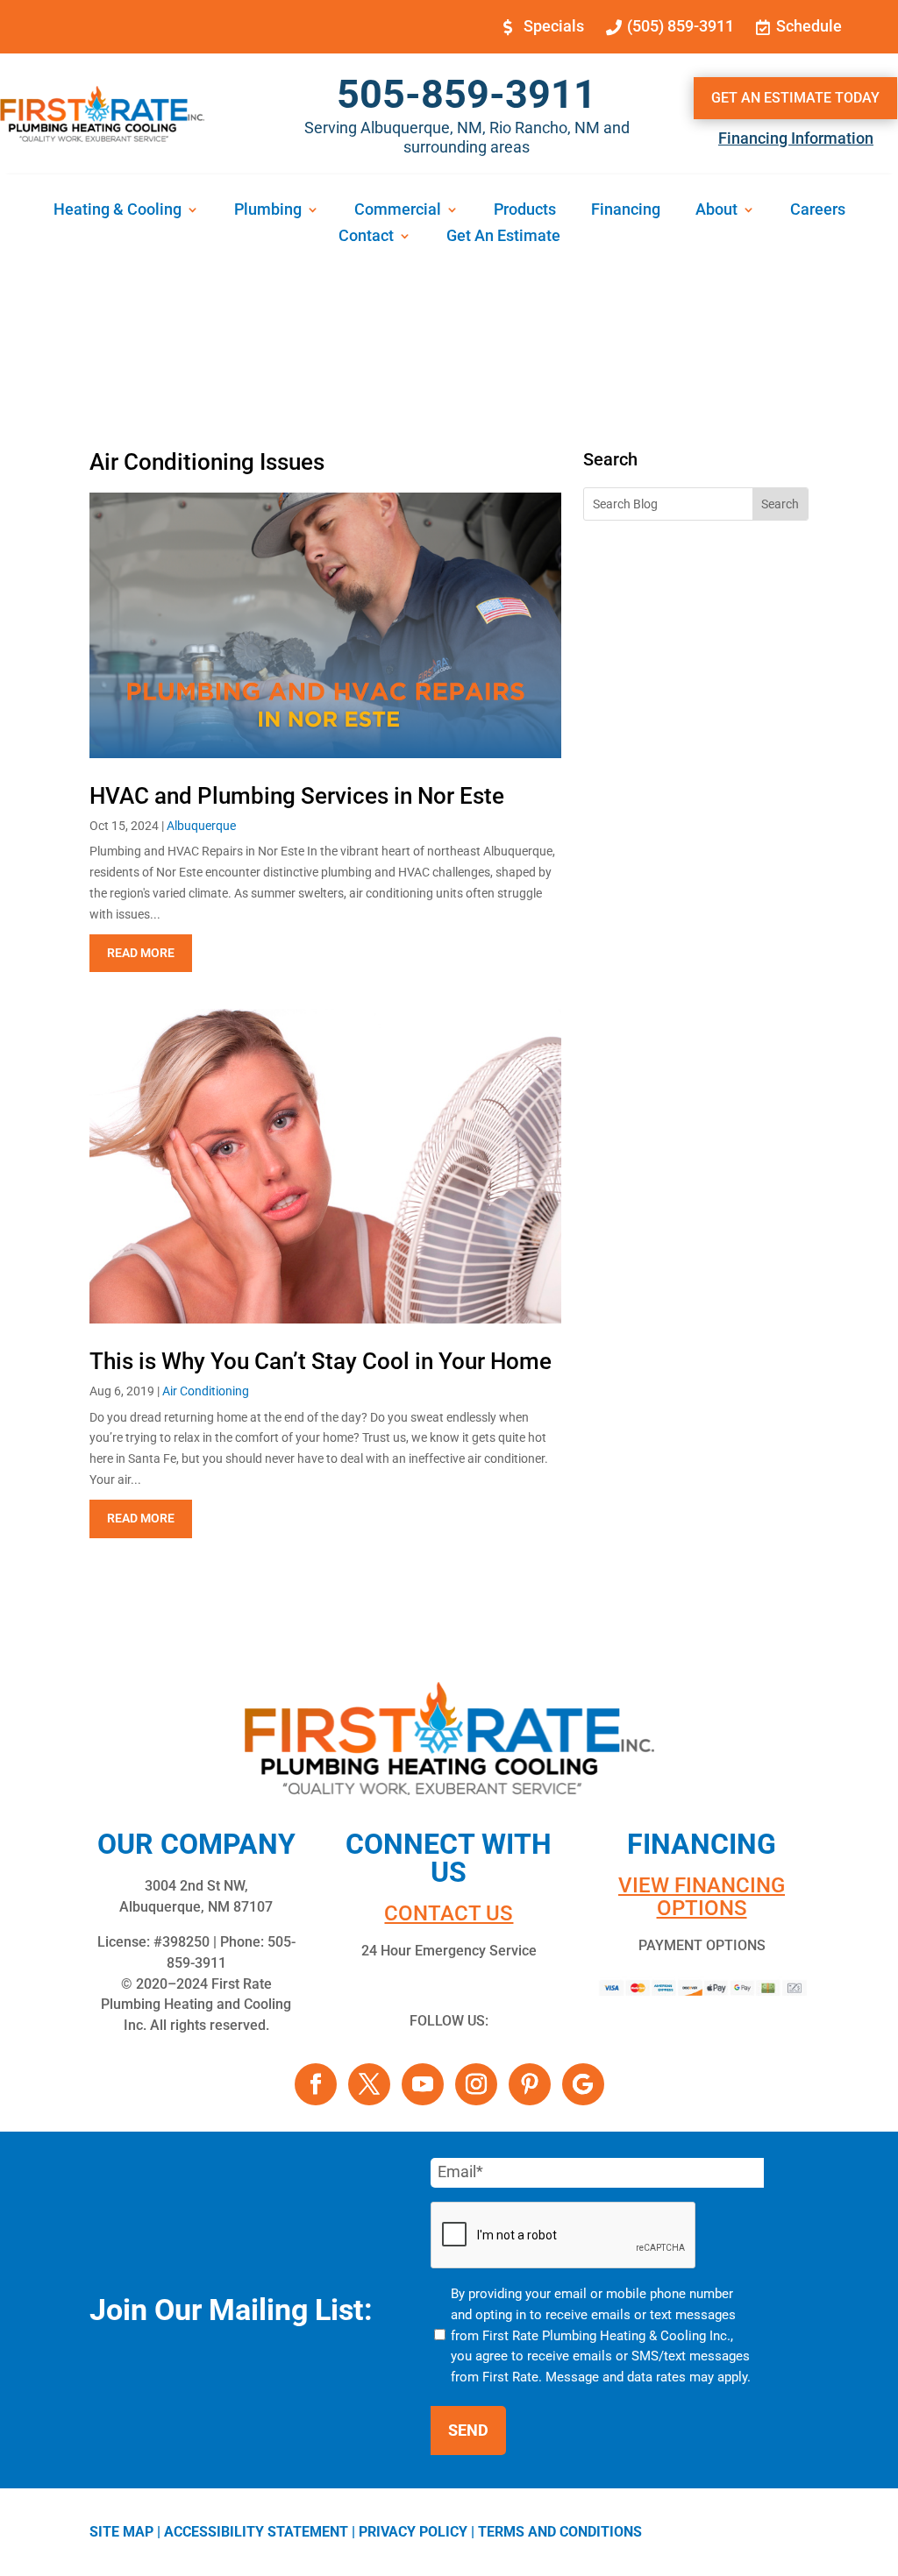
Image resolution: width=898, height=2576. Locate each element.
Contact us (449, 1913)
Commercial (398, 211)
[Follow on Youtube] (423, 2084)
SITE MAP (121, 2532)
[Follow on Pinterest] (530, 2084)
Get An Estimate (503, 237)
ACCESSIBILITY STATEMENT (256, 2532)
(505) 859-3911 (681, 26)
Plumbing (268, 211)
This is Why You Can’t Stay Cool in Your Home (321, 1361)
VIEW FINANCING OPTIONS (702, 1897)
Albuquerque (201, 826)
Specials (554, 26)
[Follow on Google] (583, 2084)
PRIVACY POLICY (413, 2532)
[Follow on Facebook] (316, 2084)
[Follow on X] (369, 2084)
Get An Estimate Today (795, 98)
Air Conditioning (206, 1391)
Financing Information (796, 138)
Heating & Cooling (118, 211)
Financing (626, 211)
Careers (818, 211)
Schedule (809, 26)
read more (141, 953)
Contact (366, 237)
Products (525, 211)
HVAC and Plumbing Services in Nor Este (297, 796)
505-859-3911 (467, 94)
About (716, 211)
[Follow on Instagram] (476, 2084)
